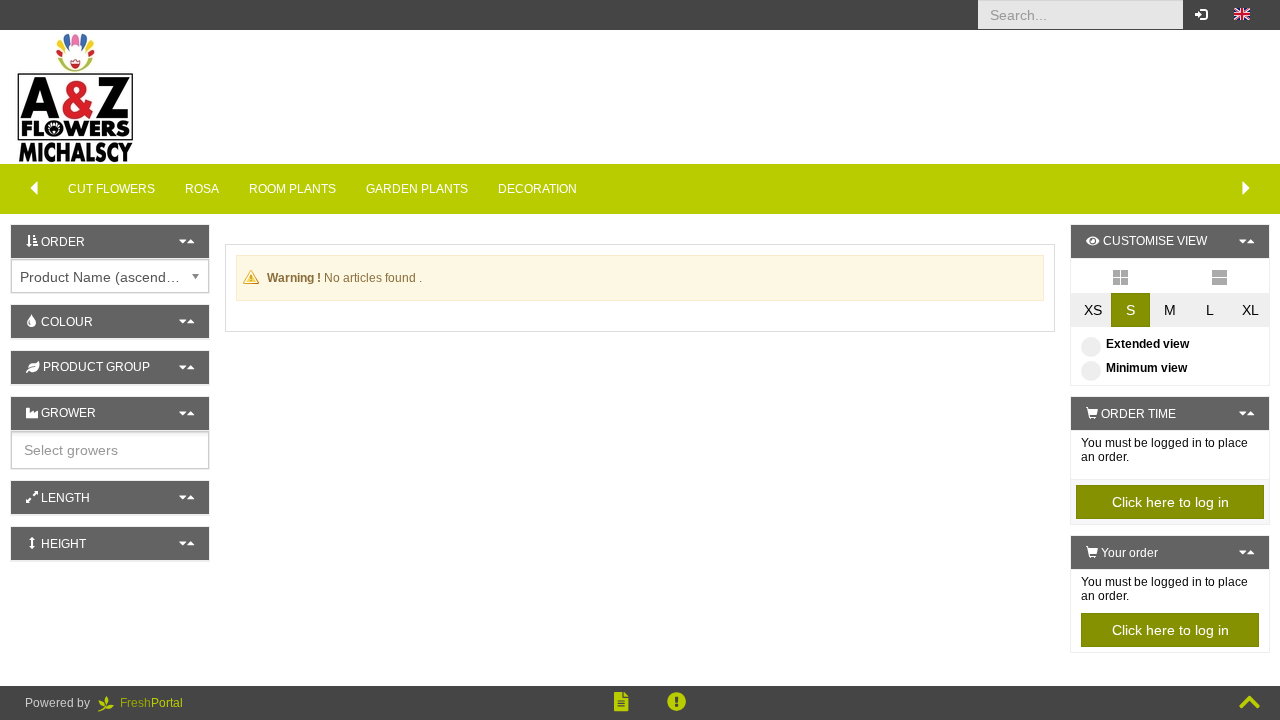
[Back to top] (1249, 703)
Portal (157, 703)
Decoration (537, 189)
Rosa (202, 189)
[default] (1120, 276)
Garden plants (417, 189)
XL (1250, 310)
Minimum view (1146, 368)
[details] (1219, 276)
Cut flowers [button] (111, 189)
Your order (1128, 553)
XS (1093, 310)
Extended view (1147, 344)
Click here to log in (1170, 502)
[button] (1242, 15)
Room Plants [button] (292, 189)
